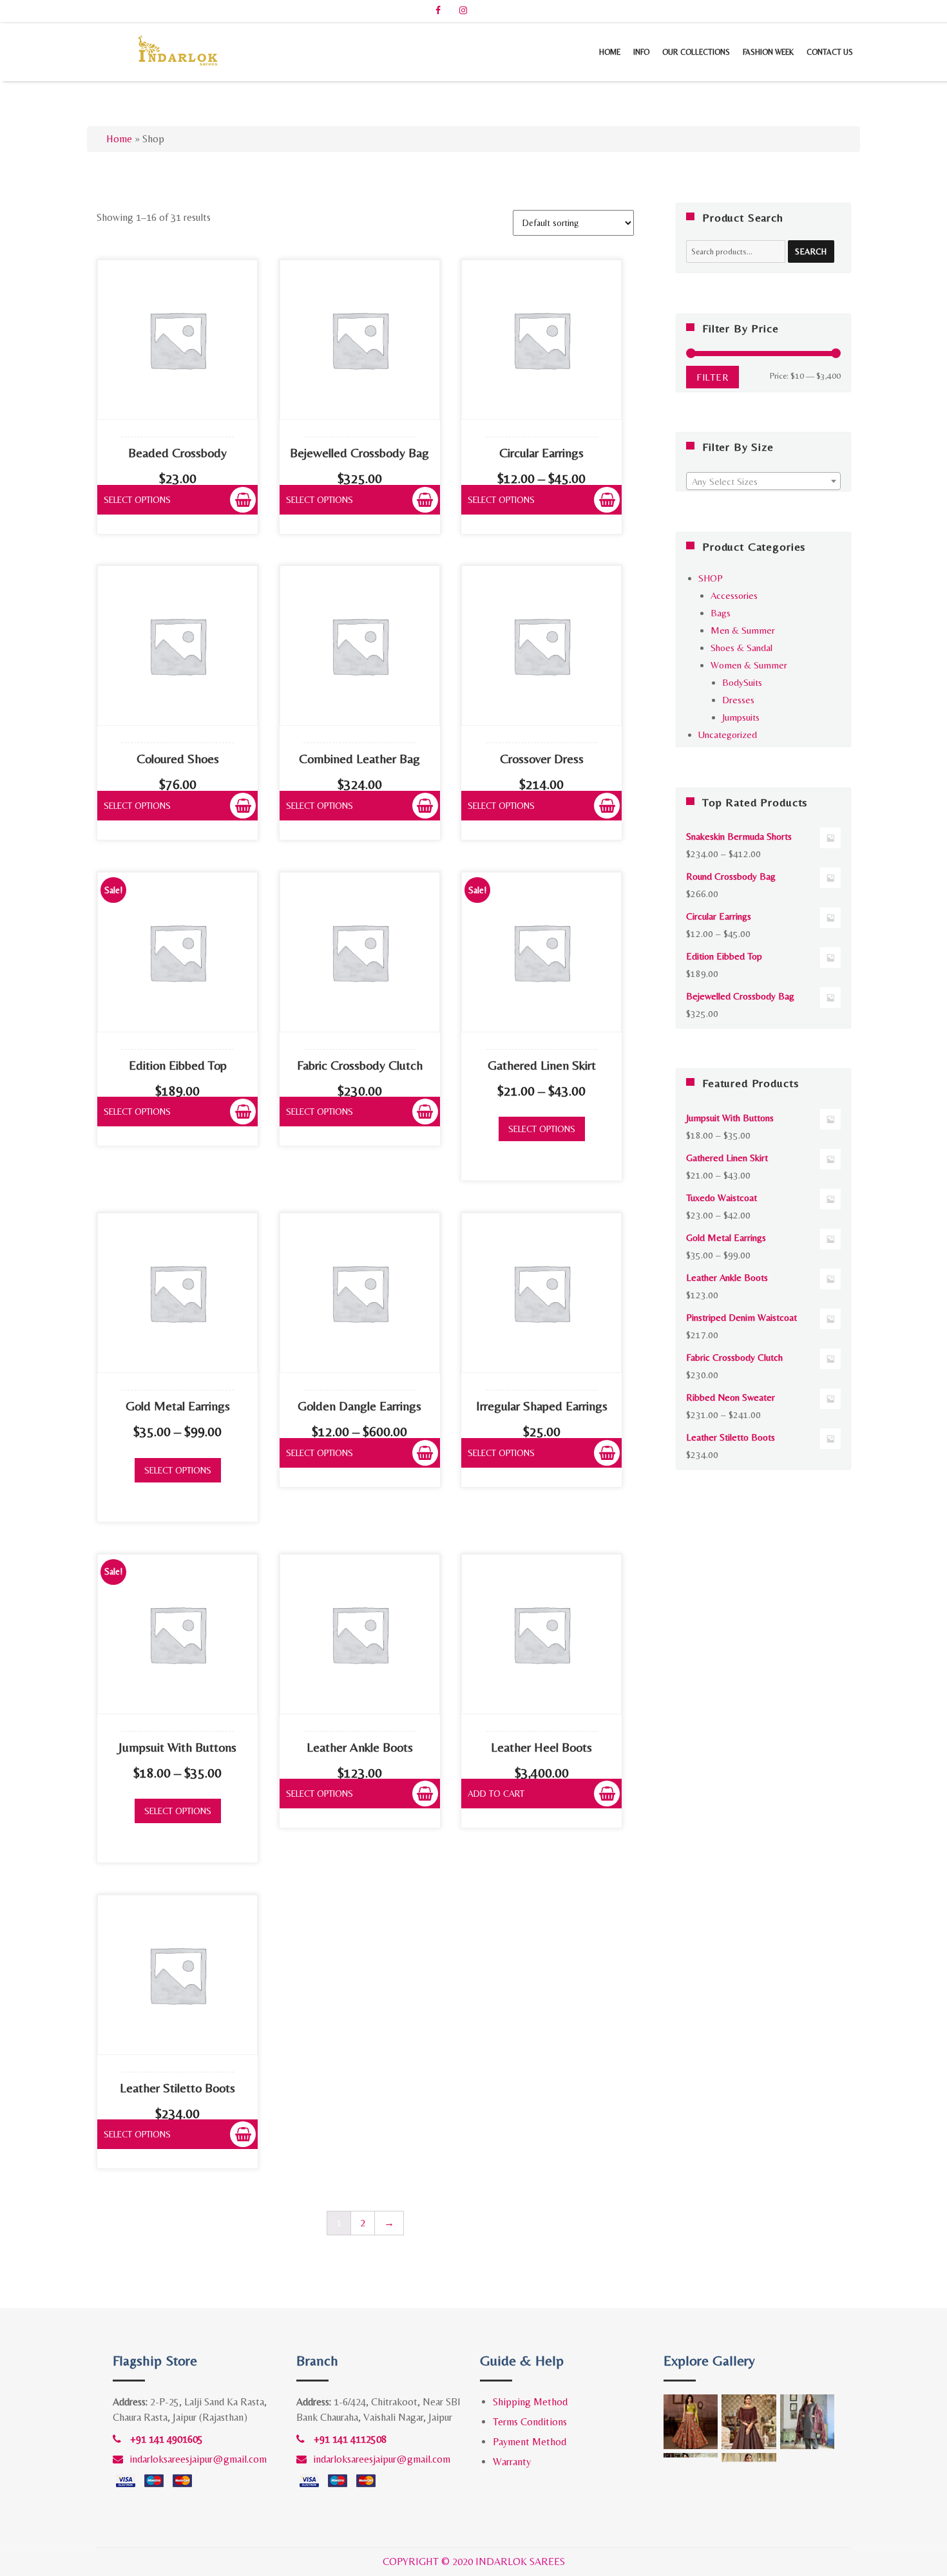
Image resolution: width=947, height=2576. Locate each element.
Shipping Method (530, 2402)
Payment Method (530, 2442)
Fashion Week (768, 52)
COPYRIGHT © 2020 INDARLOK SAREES (474, 2562)
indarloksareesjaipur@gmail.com (198, 2459)
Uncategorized (728, 734)
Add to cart (496, 1794)
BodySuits (742, 682)
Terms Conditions (530, 2422)
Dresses (738, 700)
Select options (137, 500)
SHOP (711, 578)
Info (641, 52)
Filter (713, 377)
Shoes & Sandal (741, 648)
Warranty (512, 2462)
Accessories (734, 595)
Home (610, 52)
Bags (721, 613)
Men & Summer (743, 630)
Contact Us (830, 52)
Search (811, 251)
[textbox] (763, 482)
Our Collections (696, 52)
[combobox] (763, 481)
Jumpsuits (741, 717)
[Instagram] (463, 10)
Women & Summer (749, 665)
